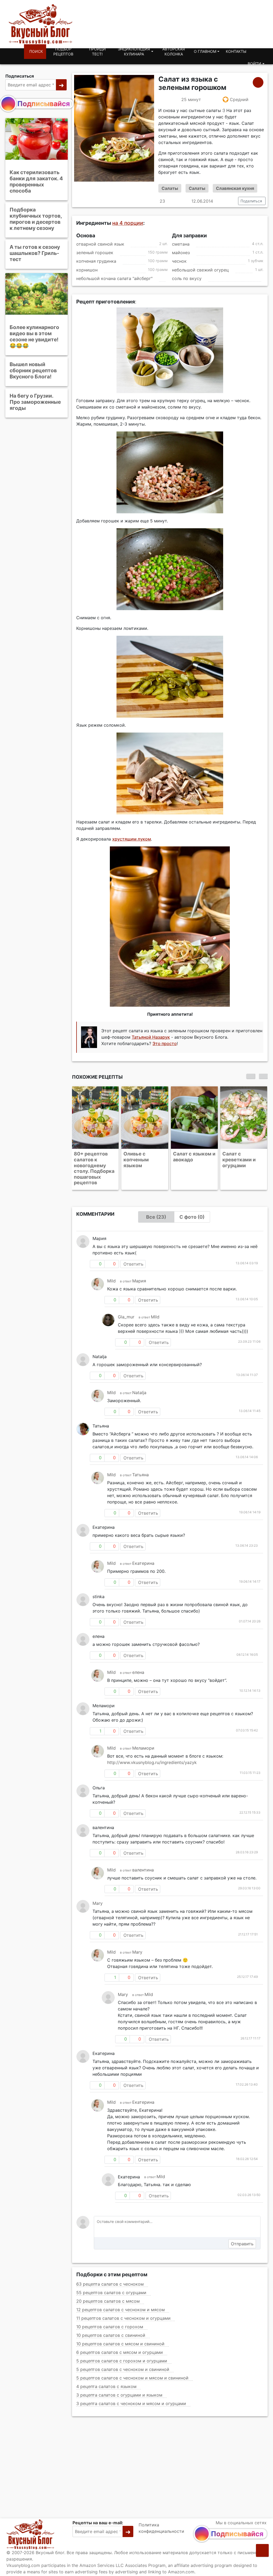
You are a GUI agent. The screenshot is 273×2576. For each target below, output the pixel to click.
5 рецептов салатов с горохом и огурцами (122, 2343)
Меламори (143, 1731)
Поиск (36, 51)
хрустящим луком (132, 839)
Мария (139, 1263)
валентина (143, 1853)
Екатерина (143, 1546)
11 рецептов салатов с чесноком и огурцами (123, 2301)
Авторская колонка (174, 52)
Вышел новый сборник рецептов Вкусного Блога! (33, 370)
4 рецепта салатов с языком (106, 2369)
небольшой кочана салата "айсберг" (114, 278)
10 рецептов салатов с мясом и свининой (120, 2326)
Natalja (139, 1375)
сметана (181, 244)
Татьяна (140, 1457)
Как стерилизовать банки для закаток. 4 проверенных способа (36, 181)
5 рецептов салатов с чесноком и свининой (123, 2352)
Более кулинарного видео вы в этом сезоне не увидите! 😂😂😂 (34, 336)
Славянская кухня (235, 188)
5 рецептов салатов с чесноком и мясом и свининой (132, 2361)
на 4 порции (128, 223)
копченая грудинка (96, 261)
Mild (111, 1263)
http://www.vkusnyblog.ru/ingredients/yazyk (152, 1745)
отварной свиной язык (100, 244)
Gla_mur (126, 1299)
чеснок (179, 261)
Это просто (165, 1044)
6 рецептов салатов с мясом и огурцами (120, 2335)
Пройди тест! (97, 52)
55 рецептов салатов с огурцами (111, 2275)
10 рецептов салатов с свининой (111, 2318)
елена (138, 1655)
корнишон (87, 270)
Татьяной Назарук (151, 1037)
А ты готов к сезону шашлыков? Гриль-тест (35, 253)
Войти (254, 64)
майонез (181, 253)
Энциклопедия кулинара (134, 52)
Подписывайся (44, 104)
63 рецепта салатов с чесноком (110, 2267)
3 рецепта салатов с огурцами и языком (119, 2378)
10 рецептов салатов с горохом (110, 2309)
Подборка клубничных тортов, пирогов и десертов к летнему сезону (36, 219)
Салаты (170, 188)
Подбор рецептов (63, 52)
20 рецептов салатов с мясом (108, 2284)
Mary (98, 1886)
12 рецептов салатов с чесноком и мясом (121, 2292)
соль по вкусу (187, 278)
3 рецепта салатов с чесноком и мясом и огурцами (131, 2386)
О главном (205, 51)
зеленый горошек (95, 253)
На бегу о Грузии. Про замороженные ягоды (35, 402)
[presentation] (251, 1076)
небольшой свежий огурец (200, 270)
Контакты (236, 51)
